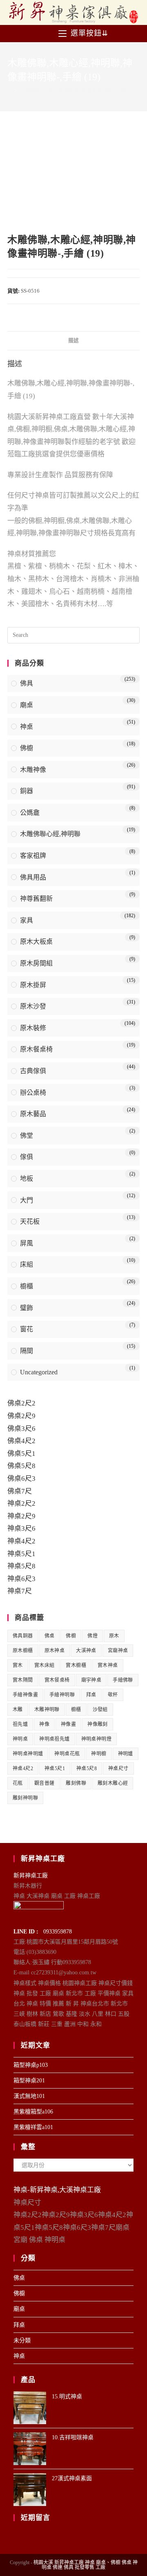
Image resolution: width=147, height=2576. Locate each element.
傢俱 (27, 1157)
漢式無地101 (29, 2096)
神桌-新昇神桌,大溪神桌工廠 (57, 2190)
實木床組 (45, 1665)
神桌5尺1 (21, 1554)
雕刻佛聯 (76, 1783)
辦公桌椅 (33, 1093)
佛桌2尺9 (21, 1416)
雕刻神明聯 (25, 1798)
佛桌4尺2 (21, 1441)
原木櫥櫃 (23, 1651)
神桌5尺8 (21, 1566)
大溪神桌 (86, 1651)
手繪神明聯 (62, 1695)
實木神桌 (108, 1665)
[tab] (73, 341)
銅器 (27, 791)
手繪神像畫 (25, 1695)
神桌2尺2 (21, 1503)
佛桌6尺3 (21, 1479)
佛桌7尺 (20, 1491)
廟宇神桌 (91, 1680)
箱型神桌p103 (31, 2065)
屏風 (27, 1243)
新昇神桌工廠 (31, 1876)
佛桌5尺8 (21, 1466)
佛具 (27, 683)
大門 (27, 1200)
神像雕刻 (98, 1724)
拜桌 (91, 1695)
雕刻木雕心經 (113, 1783)
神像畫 (68, 1724)
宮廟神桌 (118, 1651)
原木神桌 (55, 1651)
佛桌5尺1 (21, 1454)
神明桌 (20, 1739)
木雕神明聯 (47, 1710)
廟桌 (27, 705)
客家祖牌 (33, 856)
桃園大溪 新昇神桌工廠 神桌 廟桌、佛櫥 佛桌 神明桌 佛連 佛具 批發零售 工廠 (86, 2565)
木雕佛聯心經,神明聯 (50, 834)
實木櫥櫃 (76, 1665)
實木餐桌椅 (57, 1680)
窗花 (27, 1329)
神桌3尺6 (21, 1528)
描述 (73, 341)
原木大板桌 (36, 942)
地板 (27, 1179)
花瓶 (18, 1783)
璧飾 (27, 1308)
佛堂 (27, 1136)
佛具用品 (33, 877)
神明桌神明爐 (28, 1754)
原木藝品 (33, 1114)
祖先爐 (20, 1724)
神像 (44, 1724)
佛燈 (92, 1636)
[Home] (9, 91)
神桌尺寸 (118, 1768)
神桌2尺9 (21, 1516)
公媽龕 (30, 813)
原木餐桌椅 (36, 1049)
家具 (27, 920)
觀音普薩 (45, 1783)
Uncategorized (39, 1372)
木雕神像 (33, 770)
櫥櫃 (27, 1286)
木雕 (18, 1710)
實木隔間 (23, 1680)
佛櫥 (27, 748)
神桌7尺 (20, 1591)
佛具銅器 (23, 1636)
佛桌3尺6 (21, 1429)
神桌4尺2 (21, 1541)
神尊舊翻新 (36, 899)
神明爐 (126, 1754)
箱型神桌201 (29, 2081)
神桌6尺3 (21, 1579)
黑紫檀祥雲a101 (33, 2127)
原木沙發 (33, 1006)
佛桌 (50, 1636)
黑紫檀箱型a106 (33, 2112)
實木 (18, 1665)
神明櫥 (99, 1754)
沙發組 (100, 1710)
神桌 (27, 727)
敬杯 (113, 1695)
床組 (27, 1264)
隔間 (27, 1351)
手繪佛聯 (123, 1680)
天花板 (30, 1221)
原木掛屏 (33, 985)
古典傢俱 (33, 1071)
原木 (114, 1636)
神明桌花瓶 (67, 1754)
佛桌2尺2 (21, 1403)
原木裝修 (33, 1028)
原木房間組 (36, 963)
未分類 (22, 2340)
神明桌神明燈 (96, 1739)
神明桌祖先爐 (54, 1739)
